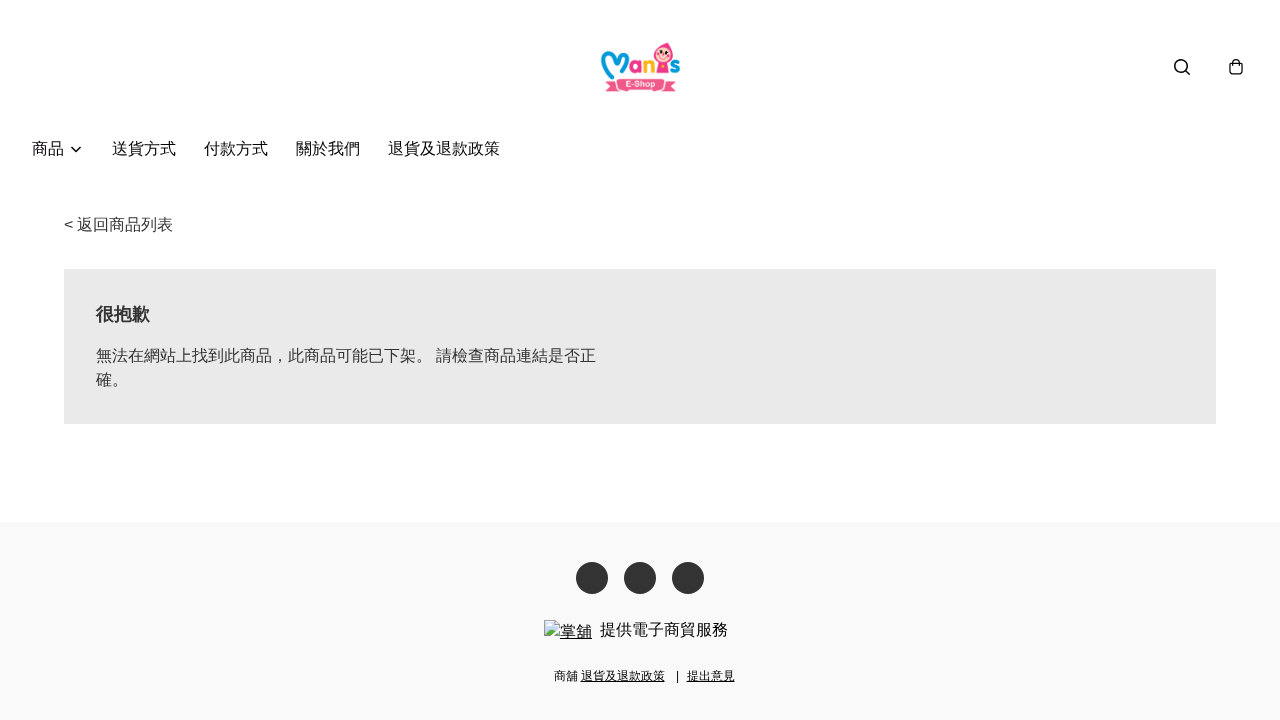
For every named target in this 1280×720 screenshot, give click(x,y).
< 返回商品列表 (118, 224)
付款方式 (236, 148)
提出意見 (711, 676)
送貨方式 (144, 148)
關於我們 (328, 148)
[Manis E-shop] (640, 66)
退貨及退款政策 (444, 148)
